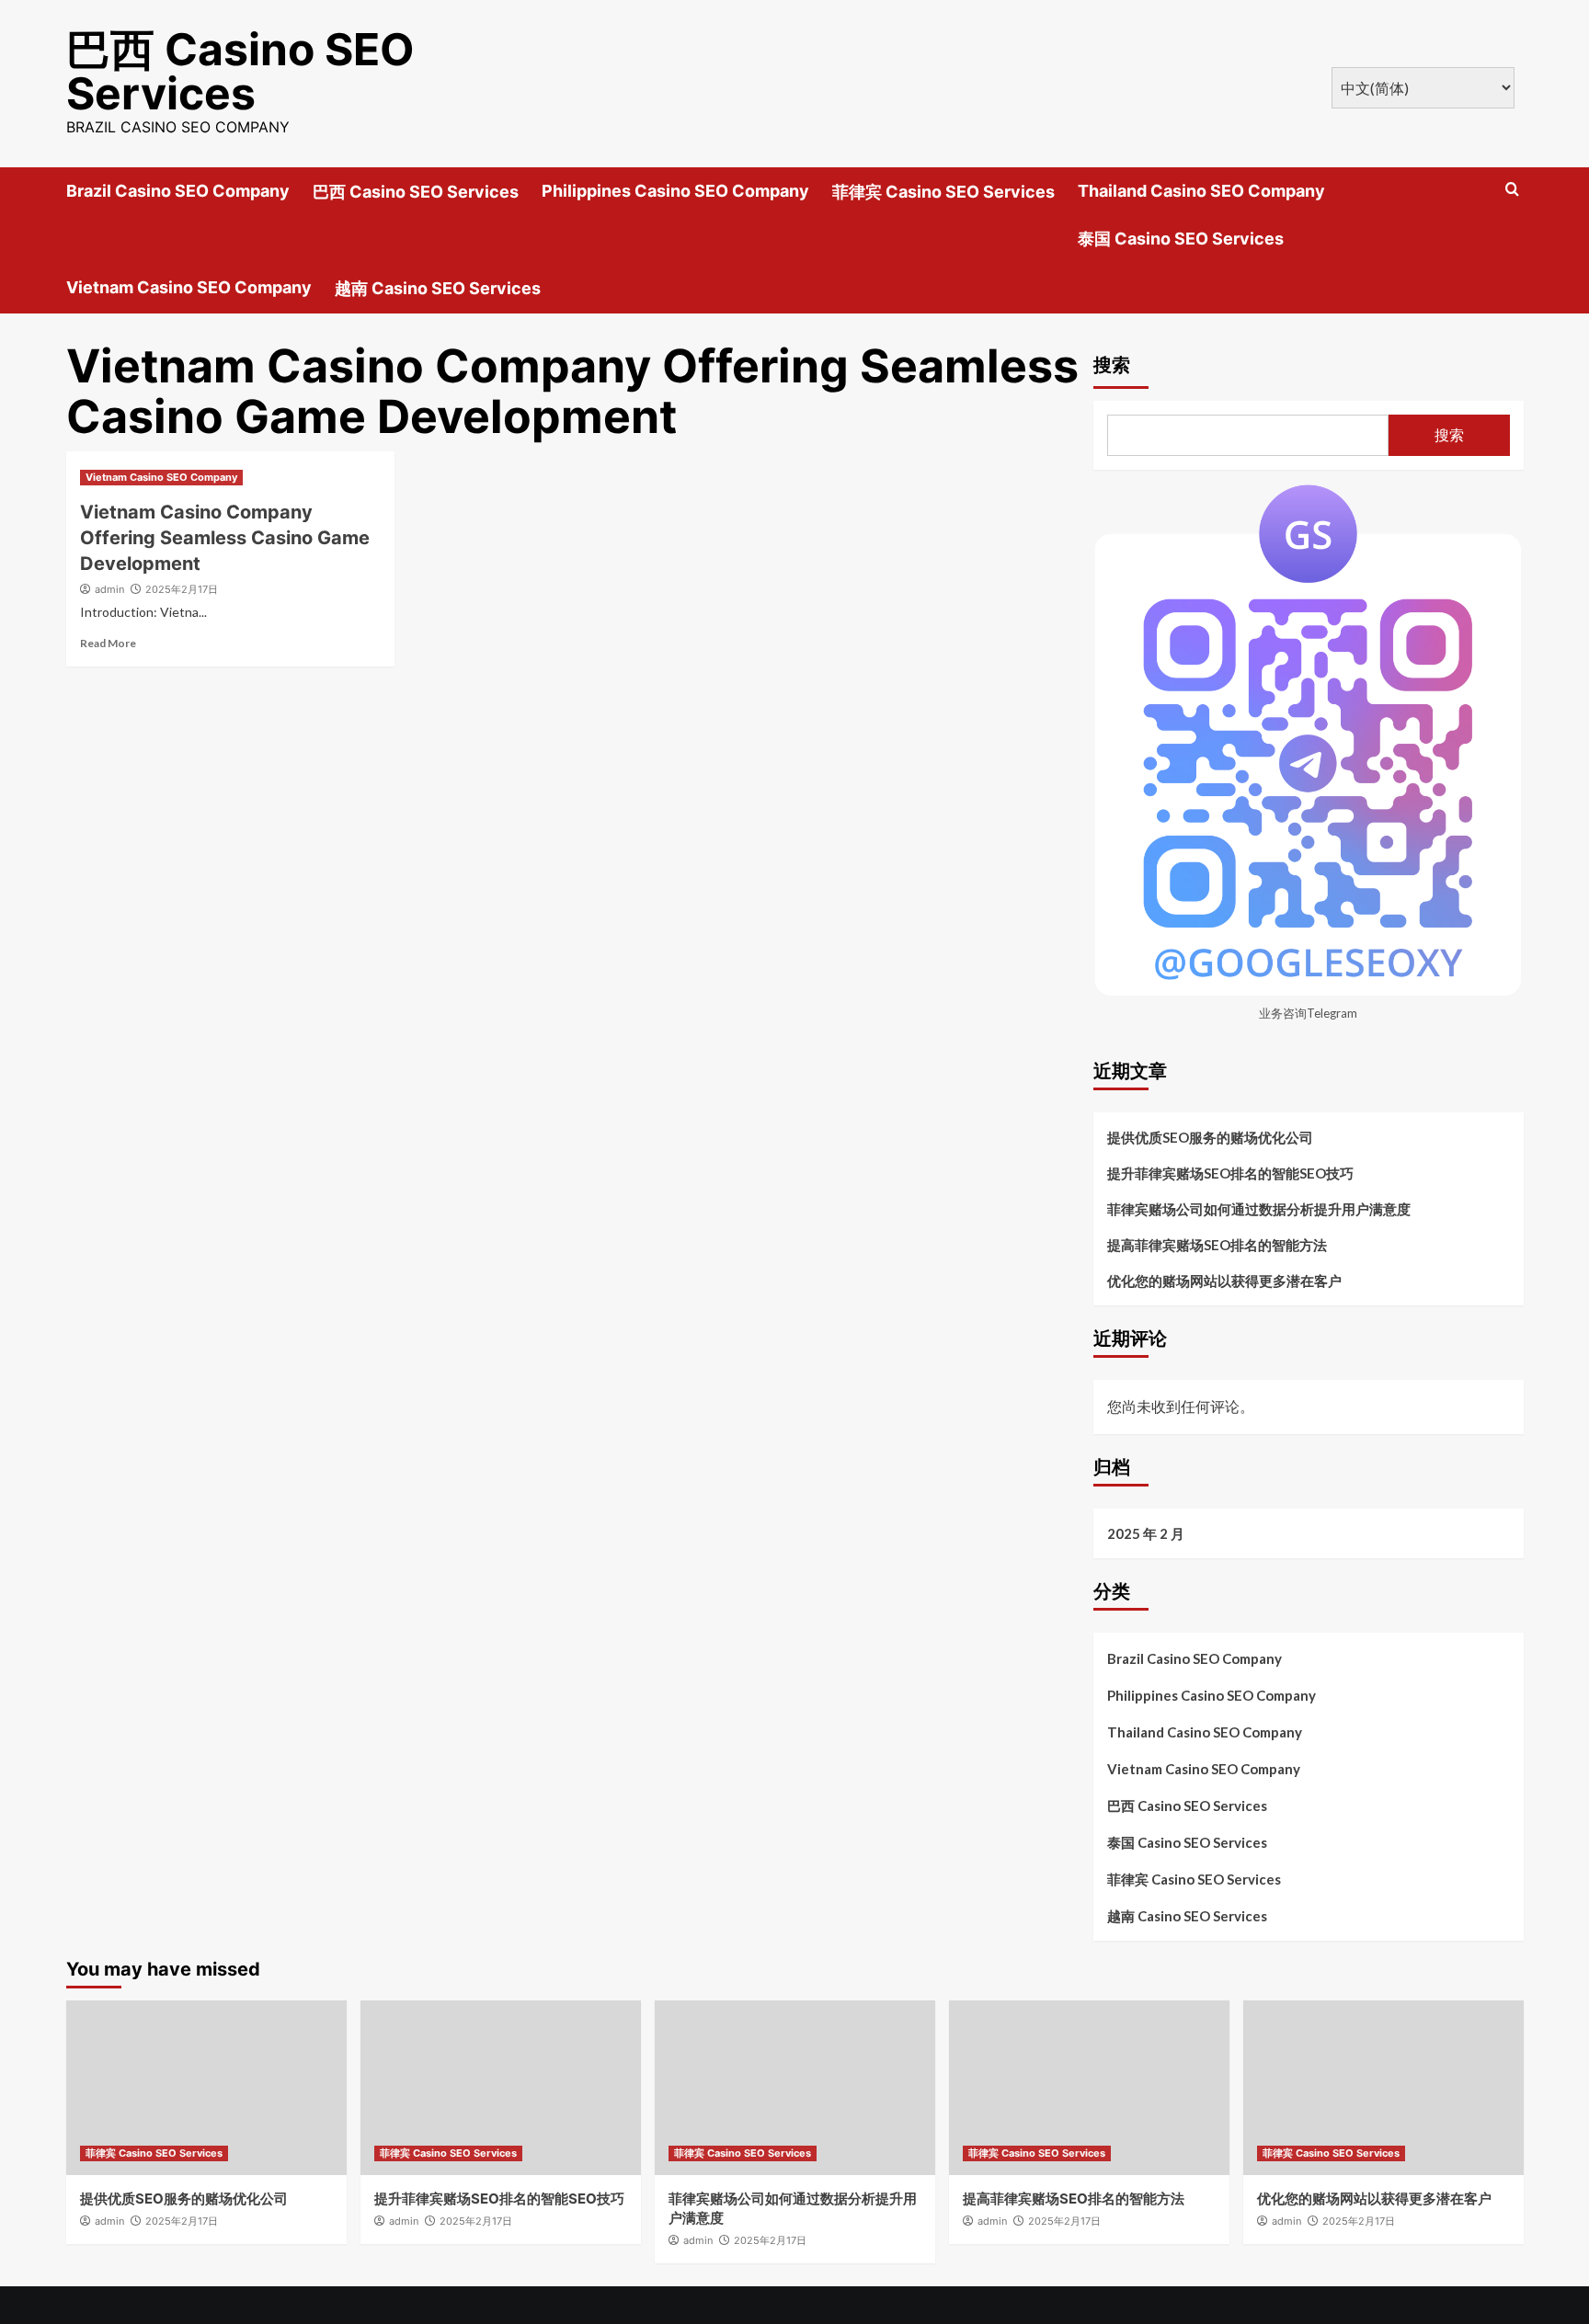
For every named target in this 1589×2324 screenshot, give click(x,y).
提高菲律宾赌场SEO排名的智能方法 (1217, 1245)
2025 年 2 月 (1146, 1533)
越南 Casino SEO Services (438, 288)
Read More (108, 643)
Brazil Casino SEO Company (178, 191)
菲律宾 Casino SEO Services (943, 192)
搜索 (1112, 365)
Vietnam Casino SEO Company (189, 287)
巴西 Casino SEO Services (240, 71)
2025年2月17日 (182, 589)
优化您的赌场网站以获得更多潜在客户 (1224, 1281)
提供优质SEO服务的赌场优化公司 (1210, 1137)
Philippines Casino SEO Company (675, 191)
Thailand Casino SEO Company (1201, 191)
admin (109, 589)
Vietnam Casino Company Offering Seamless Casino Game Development (225, 538)
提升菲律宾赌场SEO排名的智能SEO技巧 (1230, 1173)
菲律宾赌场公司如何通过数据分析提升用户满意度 (1259, 1209)
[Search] (1512, 190)
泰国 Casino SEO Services (1181, 239)
